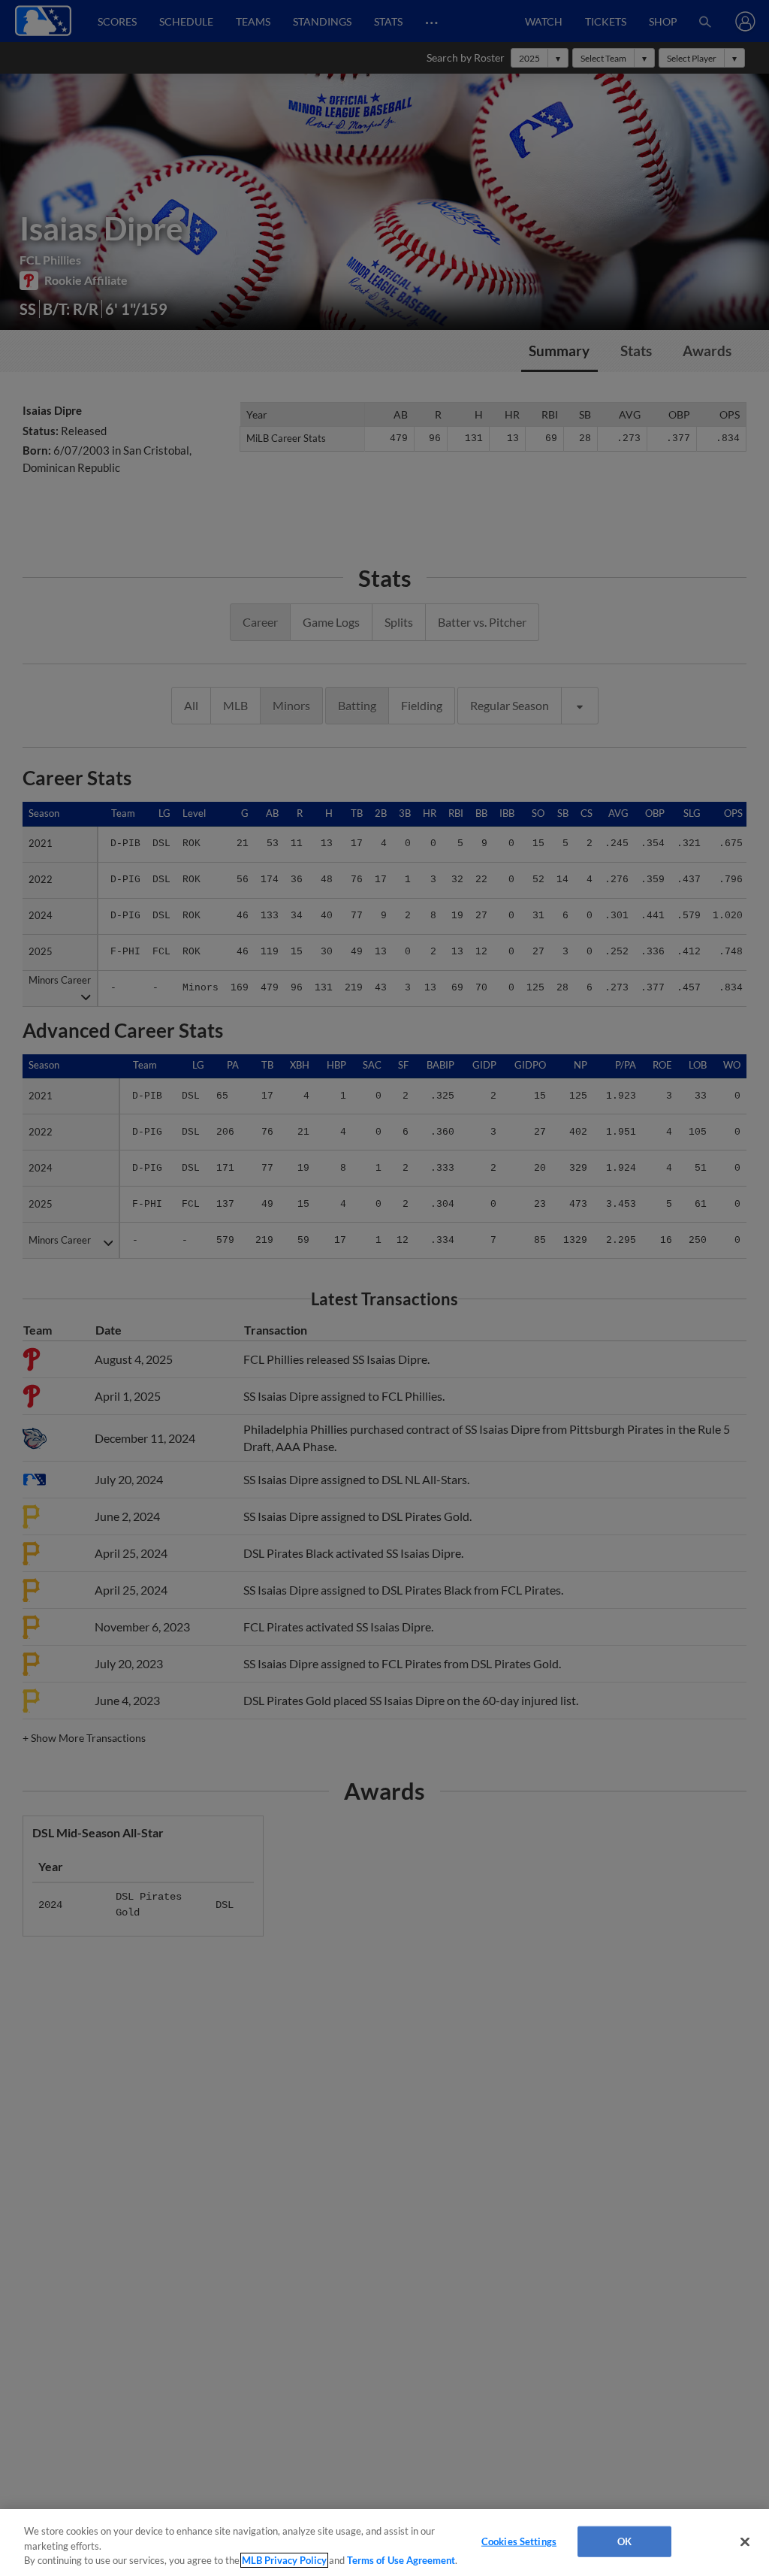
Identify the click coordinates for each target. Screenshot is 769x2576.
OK (624, 2541)
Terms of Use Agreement (401, 2560)
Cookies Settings (519, 2541)
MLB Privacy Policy (284, 2560)
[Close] (745, 2541)
